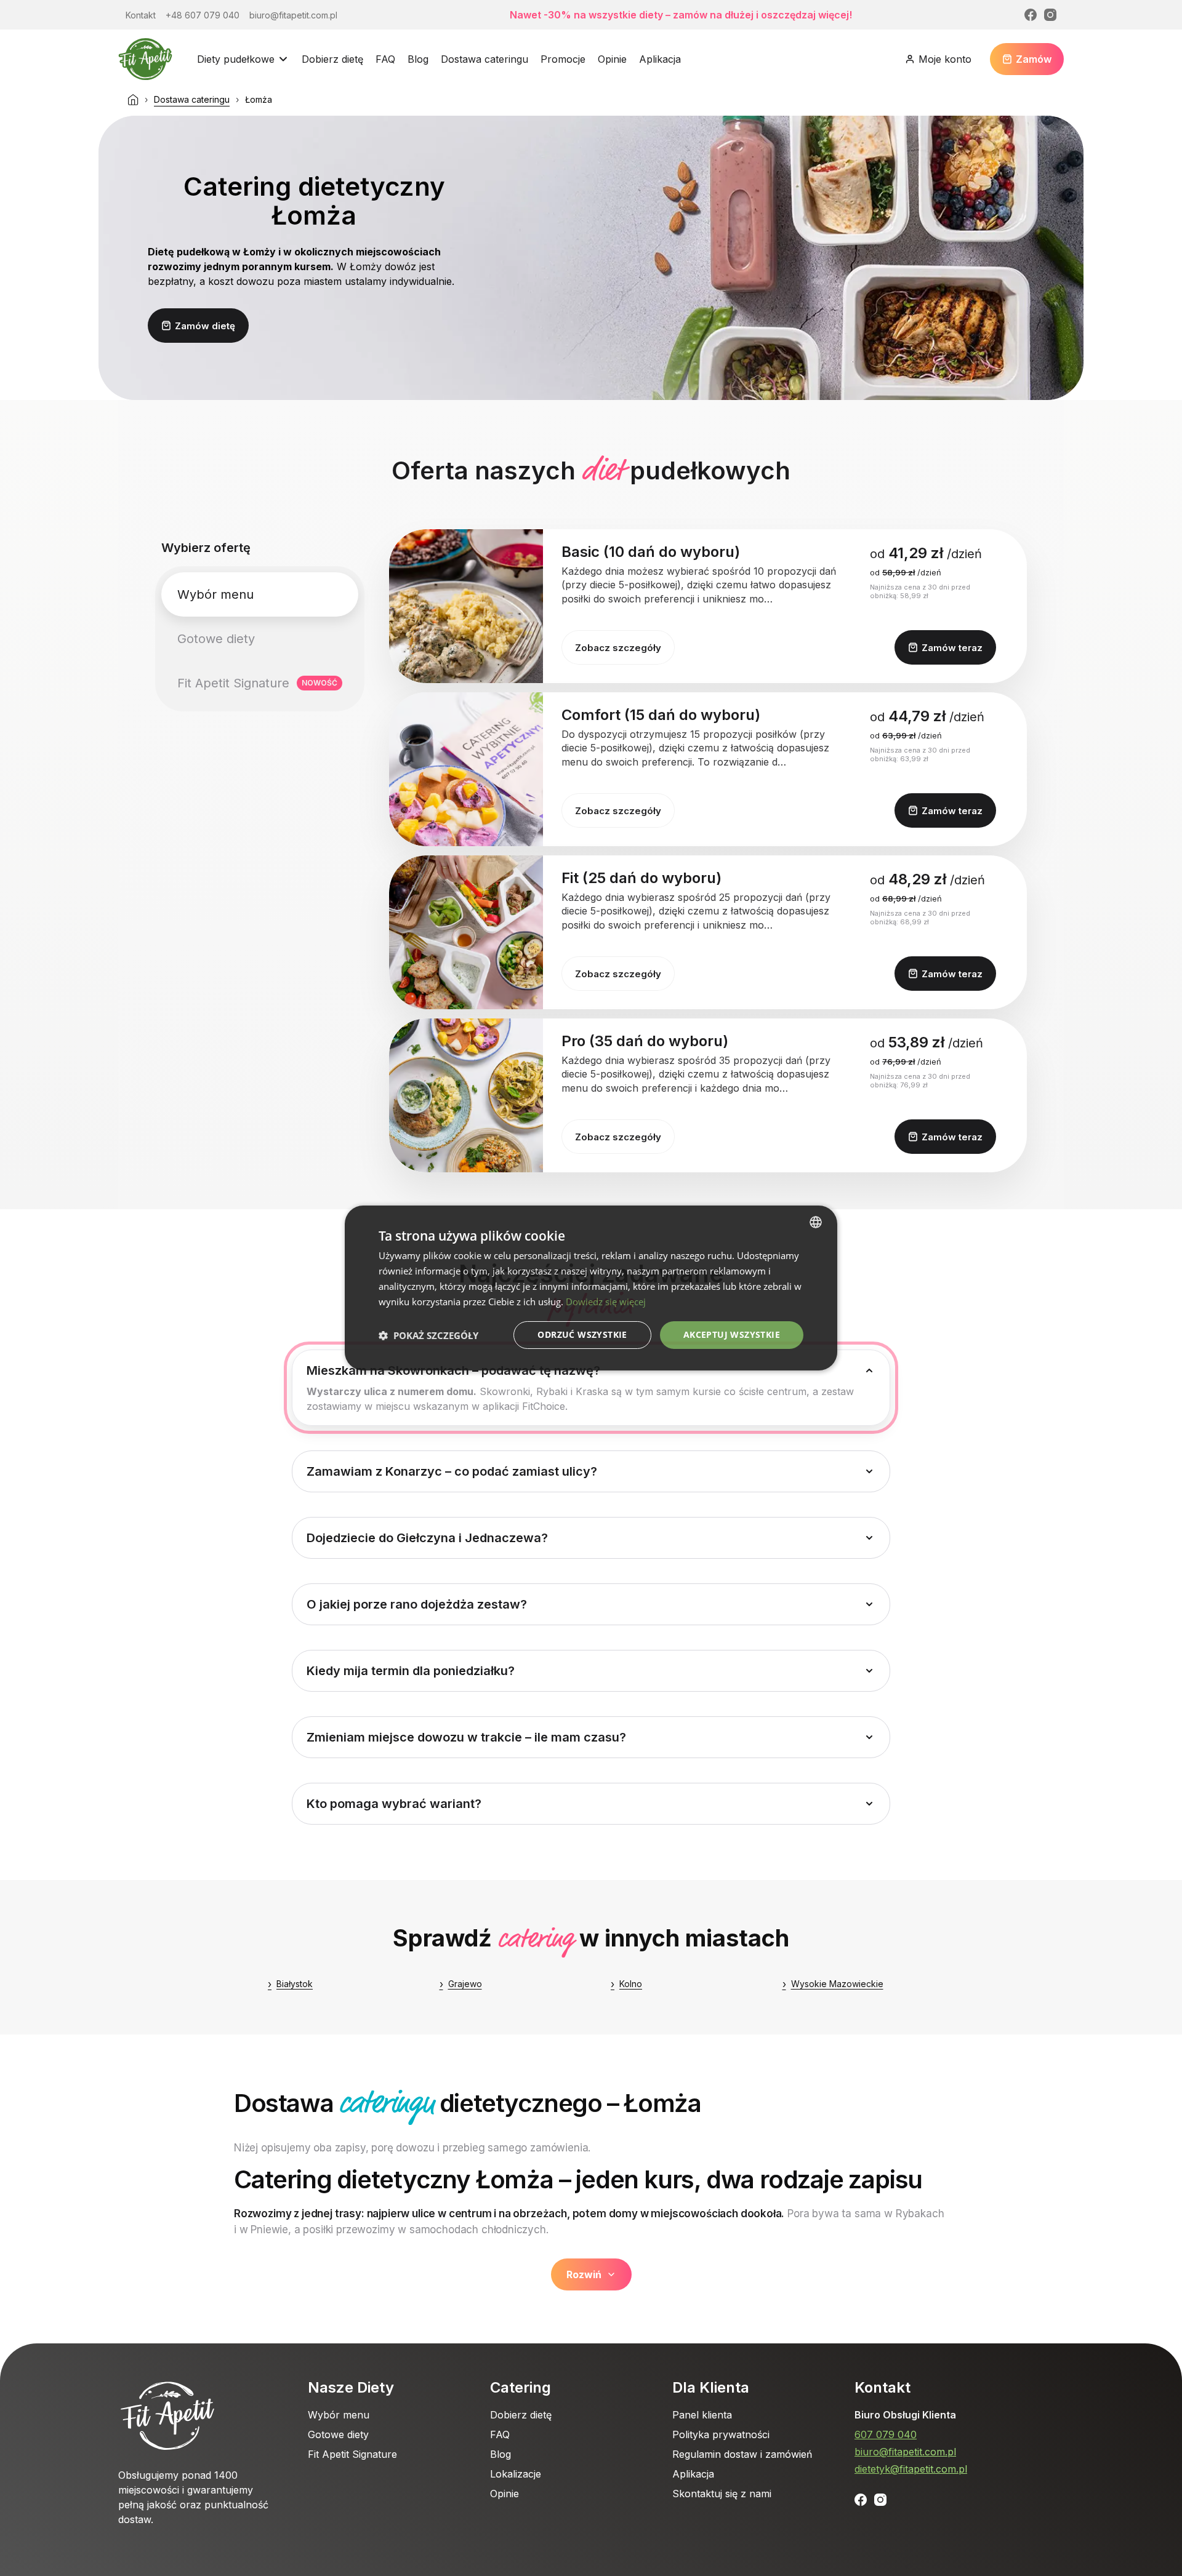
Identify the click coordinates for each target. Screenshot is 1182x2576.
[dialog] (591, 1288)
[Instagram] (1050, 15)
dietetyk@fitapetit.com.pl (911, 2469)
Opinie (612, 59)
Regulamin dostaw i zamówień (742, 2454)
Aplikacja (660, 59)
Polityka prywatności (721, 2434)
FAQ (385, 59)
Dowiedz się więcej (606, 1302)
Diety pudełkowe (236, 59)
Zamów (1034, 59)
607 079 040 (886, 2434)
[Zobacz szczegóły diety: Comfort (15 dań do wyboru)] (466, 769)
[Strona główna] (133, 100)
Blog (418, 59)
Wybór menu (339, 2415)
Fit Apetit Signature (352, 2454)
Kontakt (882, 2387)
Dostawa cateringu (484, 59)
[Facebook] (1031, 15)
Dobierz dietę (332, 59)
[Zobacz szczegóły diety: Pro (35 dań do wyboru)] (466, 1095)
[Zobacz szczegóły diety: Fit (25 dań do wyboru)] (466, 932)
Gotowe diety (338, 2434)
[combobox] (816, 1222)
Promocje (563, 59)
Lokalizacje (516, 2474)
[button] (428, 1335)
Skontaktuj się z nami (722, 2494)
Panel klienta (702, 2415)
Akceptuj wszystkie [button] (732, 1334)
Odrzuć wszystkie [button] (582, 1334)
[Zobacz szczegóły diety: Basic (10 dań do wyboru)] (466, 606)
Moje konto (945, 59)
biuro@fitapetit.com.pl (905, 2452)
